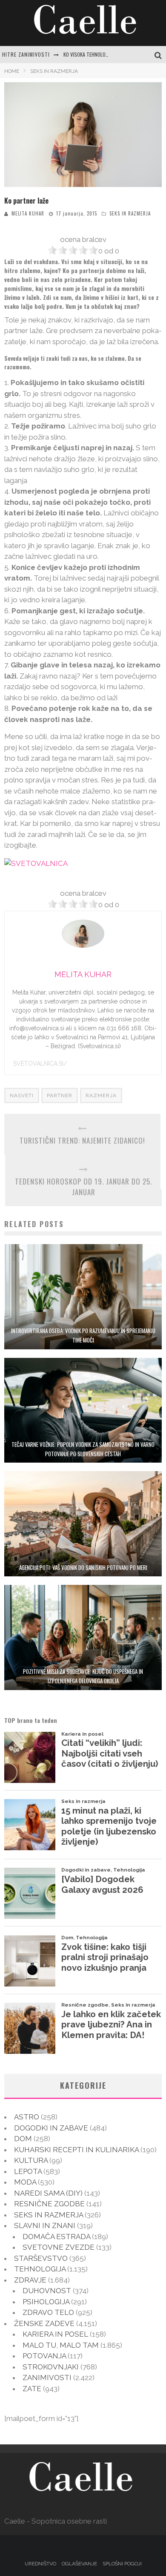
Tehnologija (40, 2269)
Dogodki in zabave (51, 2128)
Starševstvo (41, 2258)
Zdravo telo (48, 2312)
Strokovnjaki (51, 2367)
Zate (32, 2389)
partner (60, 1095)
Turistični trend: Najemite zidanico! (82, 1140)
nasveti (22, 1095)
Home (12, 71)
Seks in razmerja (130, 213)
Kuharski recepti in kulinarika (76, 2150)
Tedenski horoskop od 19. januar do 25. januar (83, 1187)
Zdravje (30, 2280)
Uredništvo (40, 2564)
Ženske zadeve (44, 2323)
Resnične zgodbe (49, 2204)
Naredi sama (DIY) (48, 2193)
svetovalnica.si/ (40, 1064)
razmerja (101, 1095)
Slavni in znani (45, 2225)
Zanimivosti (47, 2378)
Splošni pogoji (122, 2564)
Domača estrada (56, 2237)
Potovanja (44, 2356)
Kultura (31, 2160)
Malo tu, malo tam (61, 2345)
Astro (27, 2117)
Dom (23, 2139)
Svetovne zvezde (59, 2247)
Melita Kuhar (28, 213)
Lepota (28, 2171)
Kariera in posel (55, 2334)
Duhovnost (47, 2291)
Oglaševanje (79, 2564)
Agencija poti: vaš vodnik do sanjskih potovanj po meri (83, 1567)
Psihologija (46, 2302)
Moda (25, 2182)
